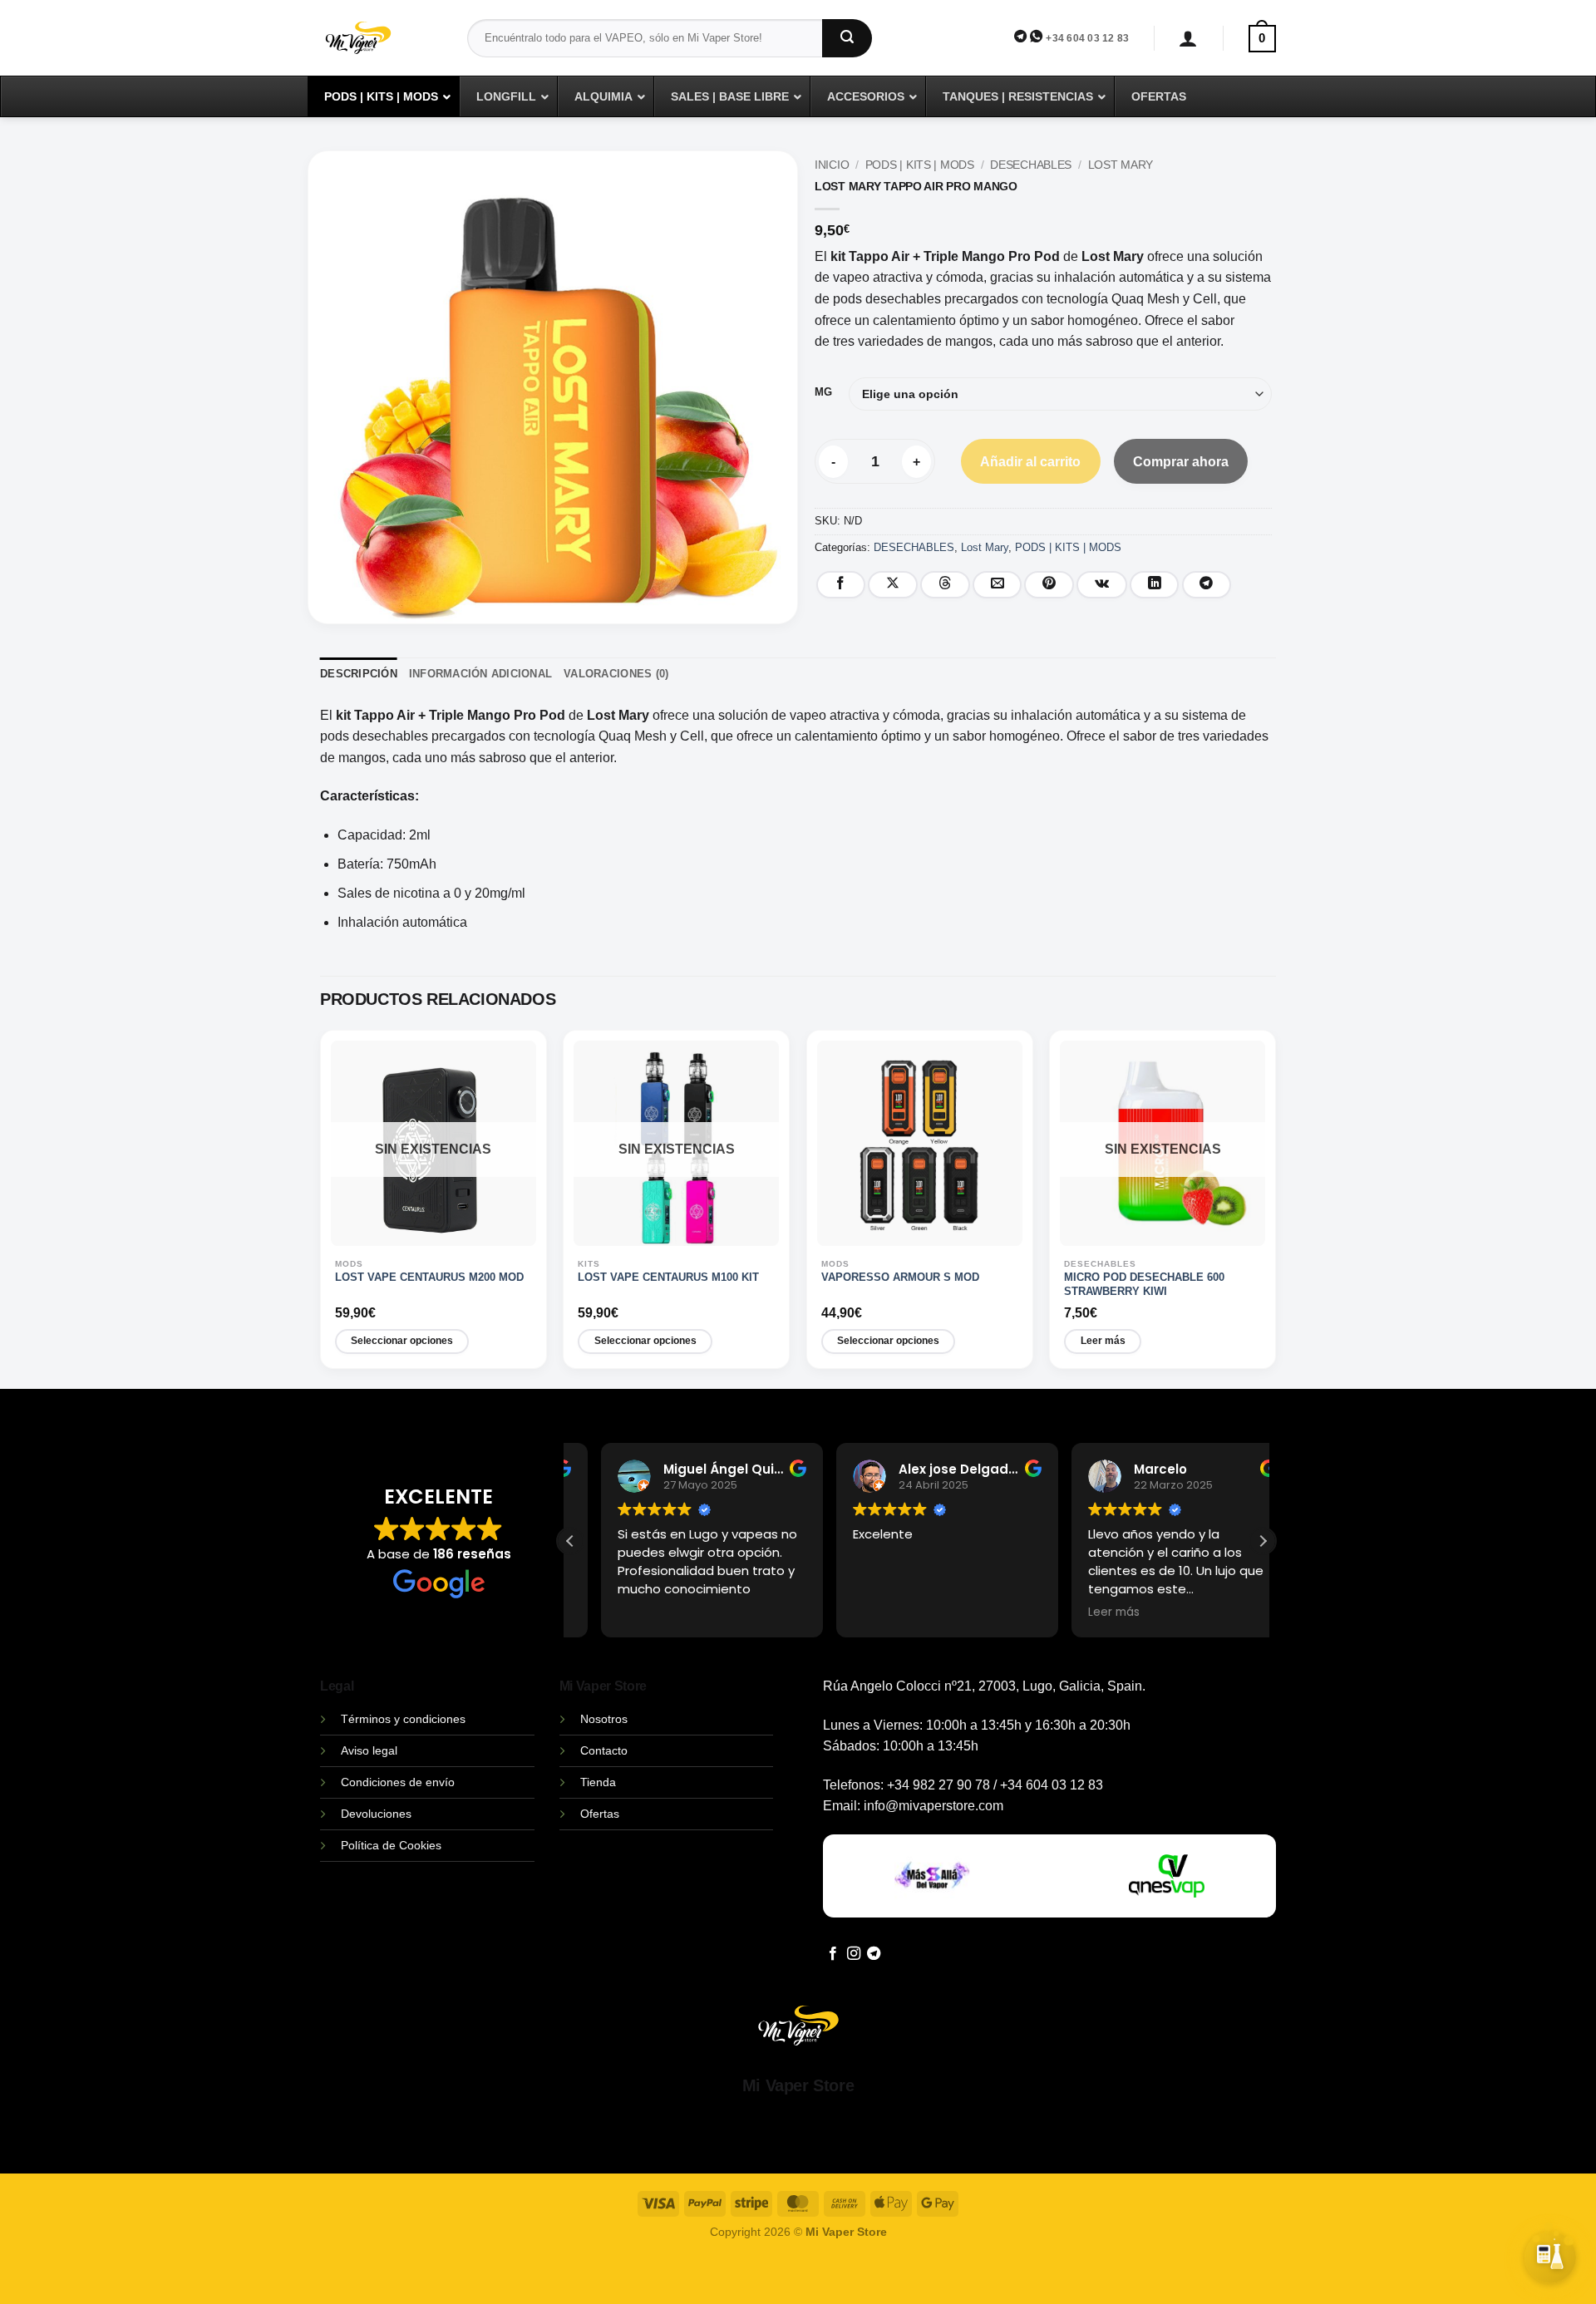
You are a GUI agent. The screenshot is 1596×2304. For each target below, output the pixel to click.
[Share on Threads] (945, 585)
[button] (1188, 39)
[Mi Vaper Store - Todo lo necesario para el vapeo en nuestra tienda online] (381, 48)
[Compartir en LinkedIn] (1155, 585)
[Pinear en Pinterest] (1049, 585)
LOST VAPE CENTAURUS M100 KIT (668, 1277)
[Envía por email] (997, 585)
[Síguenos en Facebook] (833, 1954)
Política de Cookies (391, 1845)
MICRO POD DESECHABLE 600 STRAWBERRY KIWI (1144, 1284)
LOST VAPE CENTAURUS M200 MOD (429, 1277)
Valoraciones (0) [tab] (616, 674)
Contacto (604, 1750)
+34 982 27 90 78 (938, 1785)
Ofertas (600, 1814)
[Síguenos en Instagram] (854, 1954)
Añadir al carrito (1030, 462)
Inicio (832, 165)
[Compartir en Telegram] (1207, 585)
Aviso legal (369, 1750)
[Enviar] (847, 38)
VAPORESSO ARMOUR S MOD (900, 1277)
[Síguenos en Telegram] (874, 1954)
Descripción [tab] (359, 674)
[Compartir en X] (893, 585)
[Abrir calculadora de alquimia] (1550, 2252)
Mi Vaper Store (798, 2085)
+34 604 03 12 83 (1087, 38)
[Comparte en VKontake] (1102, 585)
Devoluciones (376, 1814)
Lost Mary (1121, 165)
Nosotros (604, 1719)
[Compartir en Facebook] (841, 585)
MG (823, 392)
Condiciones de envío (398, 1782)
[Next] (1270, 1208)
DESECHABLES (1031, 165)
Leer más (1103, 1341)
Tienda (598, 1782)
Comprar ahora (1181, 462)
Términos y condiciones (403, 1719)
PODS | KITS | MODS (920, 165)
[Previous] (326, 1208)
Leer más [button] (1083, 1612)
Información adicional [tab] (480, 674)
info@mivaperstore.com (933, 1806)
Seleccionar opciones (402, 1341)
